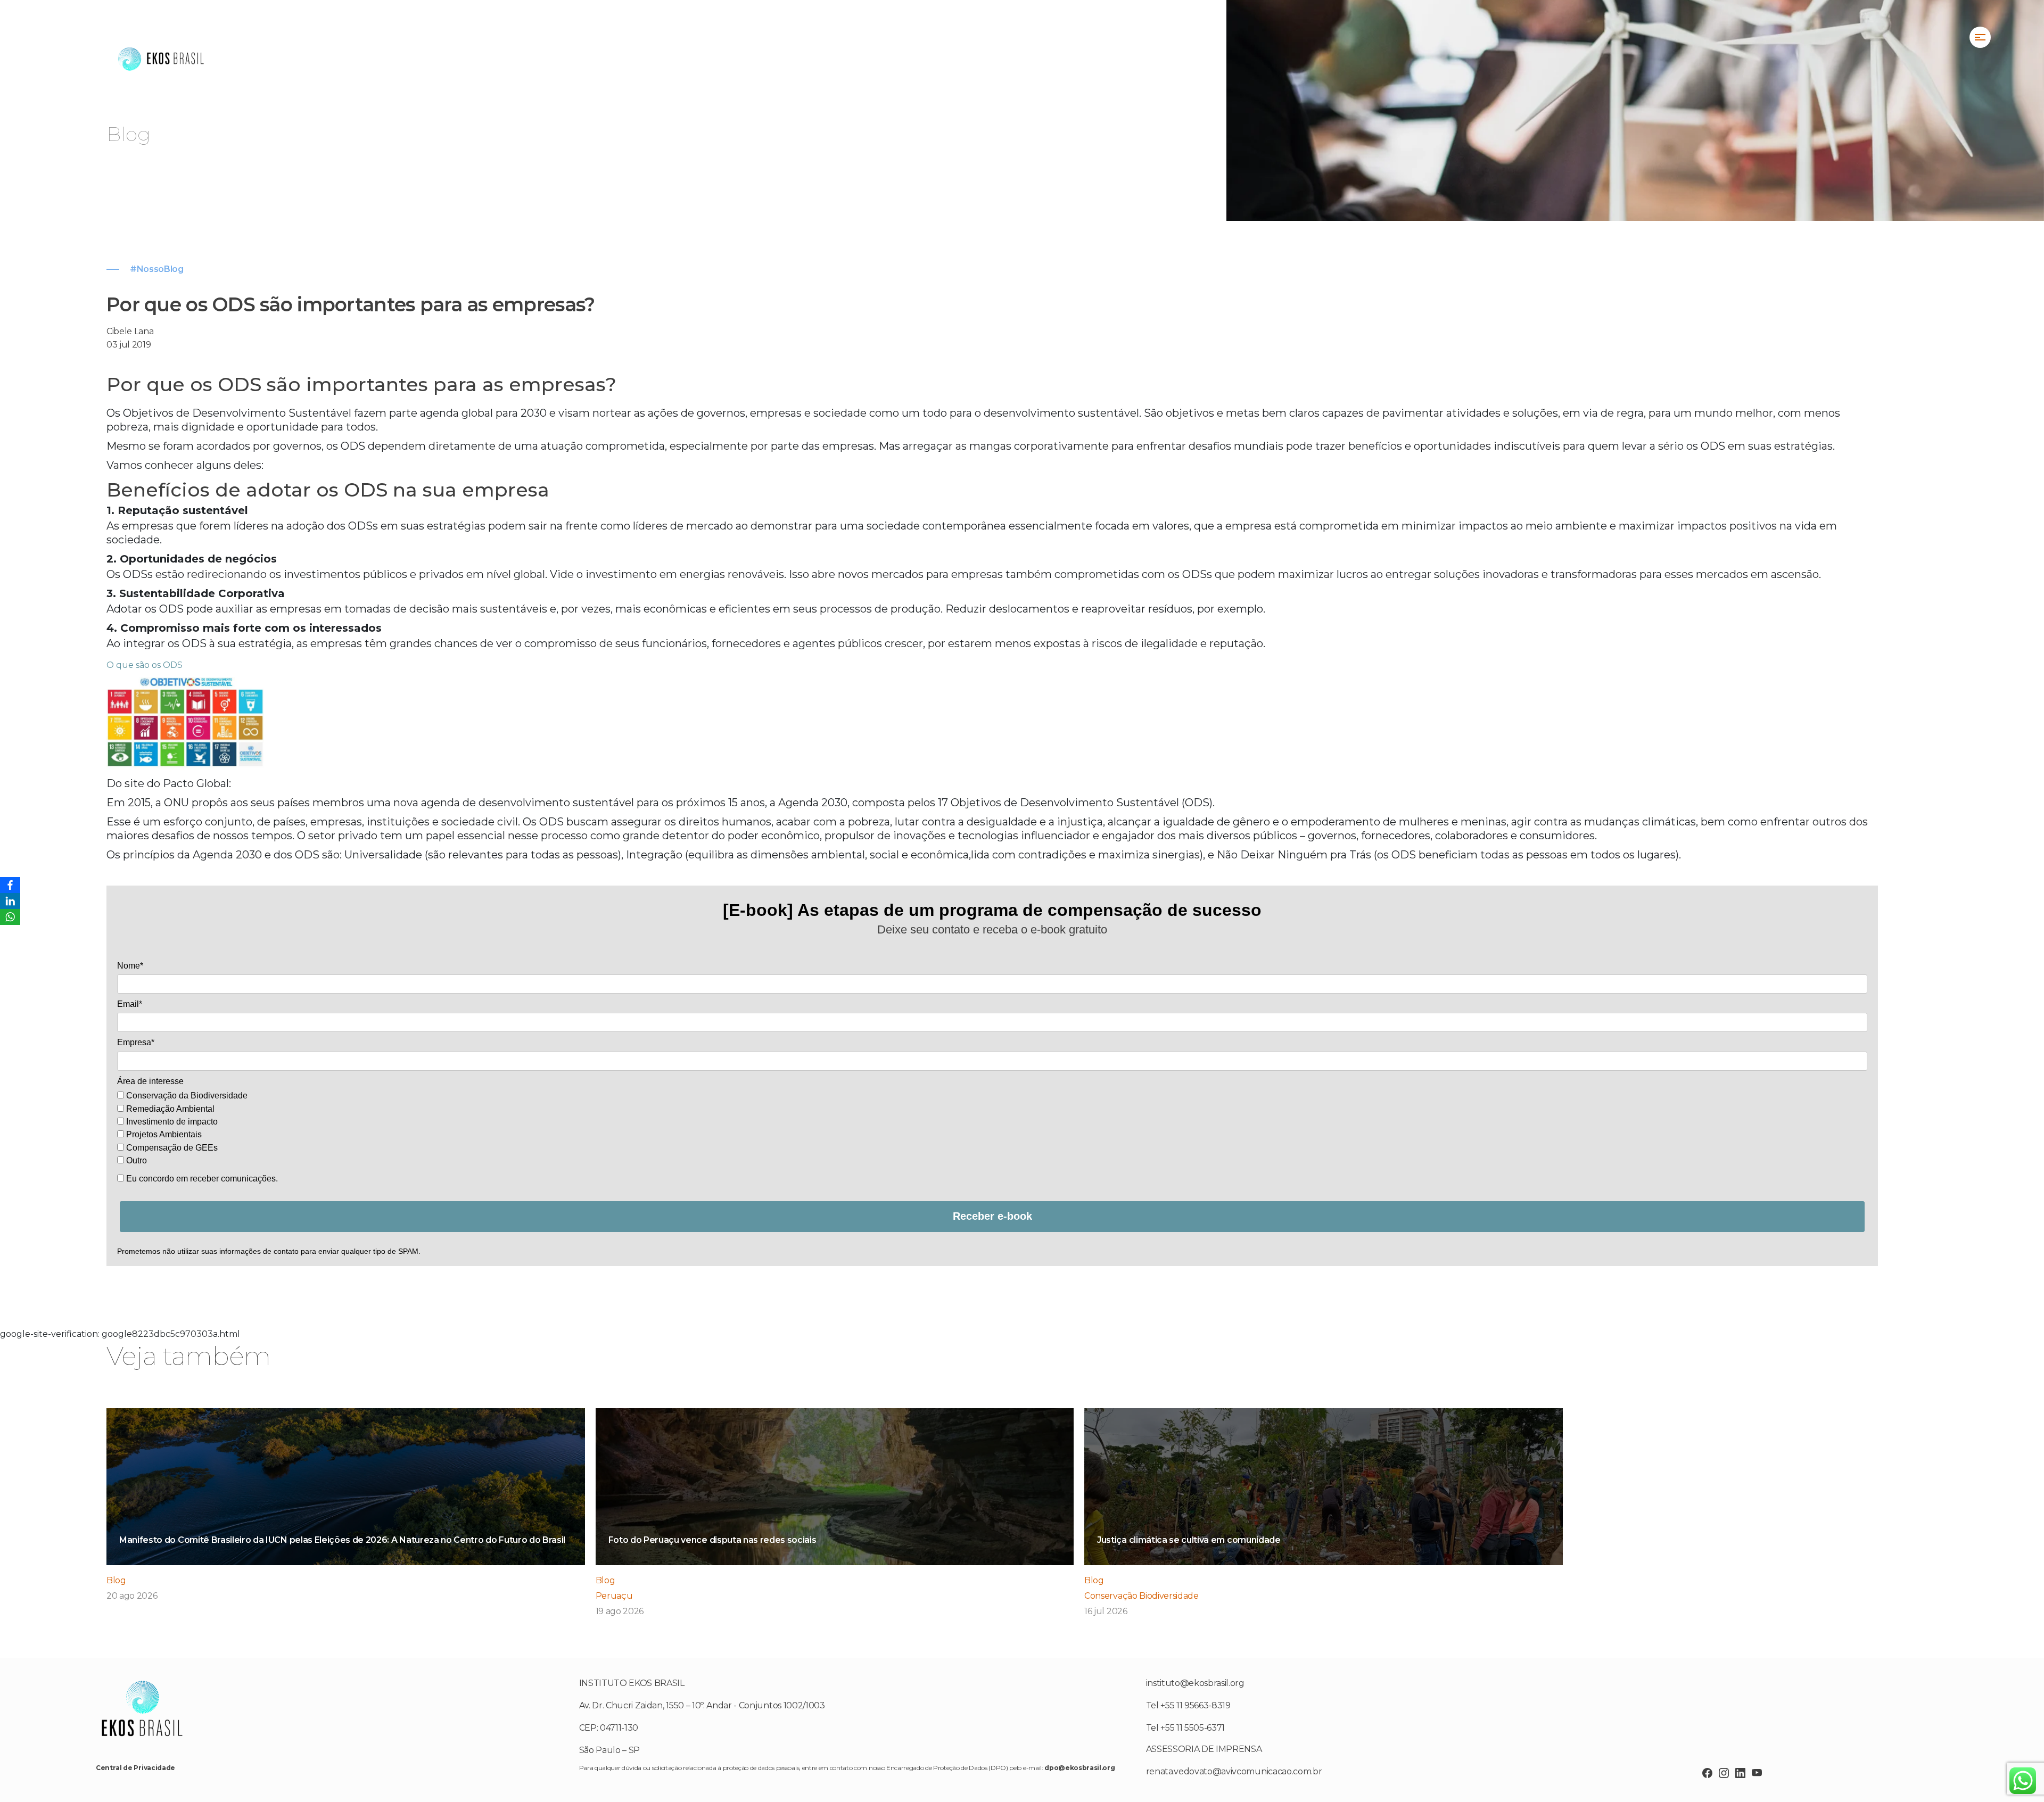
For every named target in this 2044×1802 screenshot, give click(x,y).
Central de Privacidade (135, 1768)
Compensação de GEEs (171, 1148)
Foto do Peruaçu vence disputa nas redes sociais (712, 1540)
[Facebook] (10, 885)
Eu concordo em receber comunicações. (201, 1179)
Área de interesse (150, 1081)
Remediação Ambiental (169, 1109)
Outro (135, 1160)
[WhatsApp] (10, 917)
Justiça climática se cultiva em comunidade (1189, 1540)
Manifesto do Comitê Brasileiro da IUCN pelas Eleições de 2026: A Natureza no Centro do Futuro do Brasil (342, 1540)
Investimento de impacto (171, 1122)
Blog (116, 1580)
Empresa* (136, 1042)
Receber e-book (992, 1216)
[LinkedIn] (10, 901)
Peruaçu (614, 1596)
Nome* (130, 966)
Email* (130, 1004)
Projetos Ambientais (163, 1134)
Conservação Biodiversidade (1141, 1596)
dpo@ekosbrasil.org (1079, 1768)
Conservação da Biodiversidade (186, 1096)
